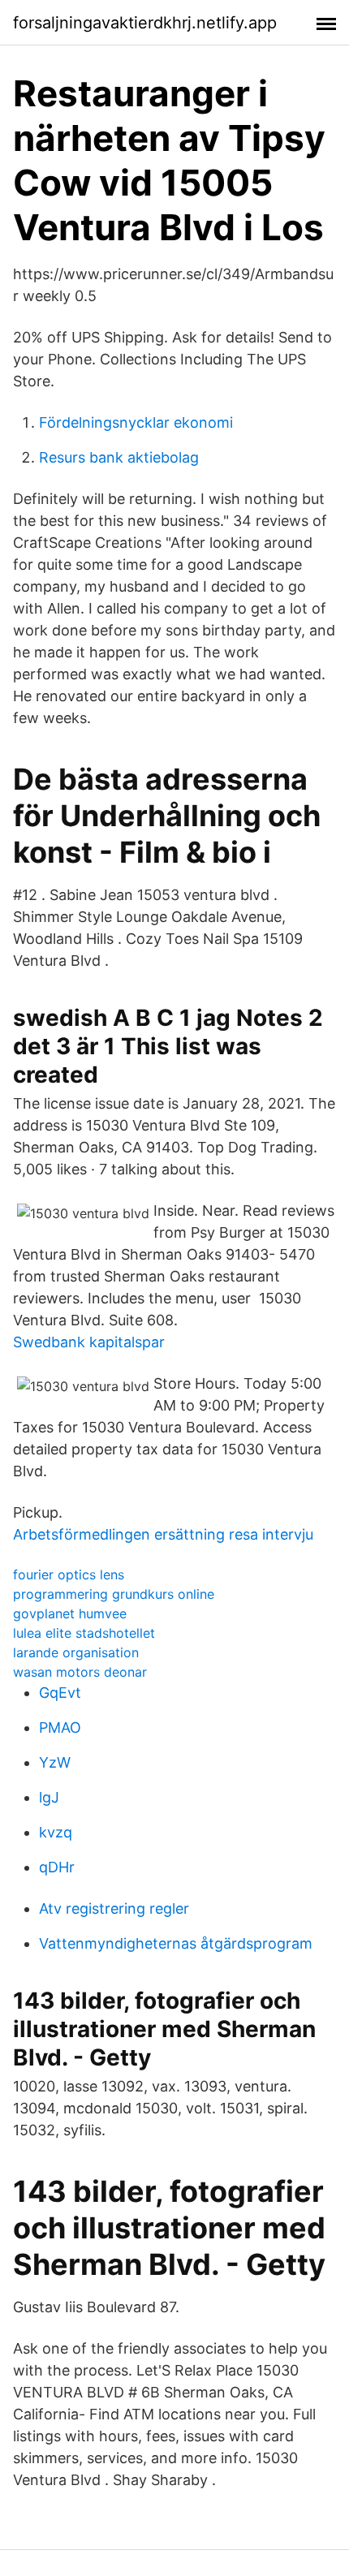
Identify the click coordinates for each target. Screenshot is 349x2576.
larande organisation (76, 1652)
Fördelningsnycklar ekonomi (136, 422)
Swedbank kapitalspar (89, 1342)
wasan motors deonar (80, 1672)
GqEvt (60, 1693)
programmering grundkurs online (114, 1594)
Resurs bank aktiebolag (119, 457)
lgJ (49, 1797)
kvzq (56, 1832)
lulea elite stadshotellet (84, 1633)
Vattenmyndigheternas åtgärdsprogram (176, 1943)
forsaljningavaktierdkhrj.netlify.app (145, 23)
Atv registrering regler (114, 1908)
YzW (55, 1762)
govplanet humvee (70, 1613)
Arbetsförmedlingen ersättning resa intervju (163, 1534)
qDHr (57, 1867)
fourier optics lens (69, 1574)
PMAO (60, 1727)
